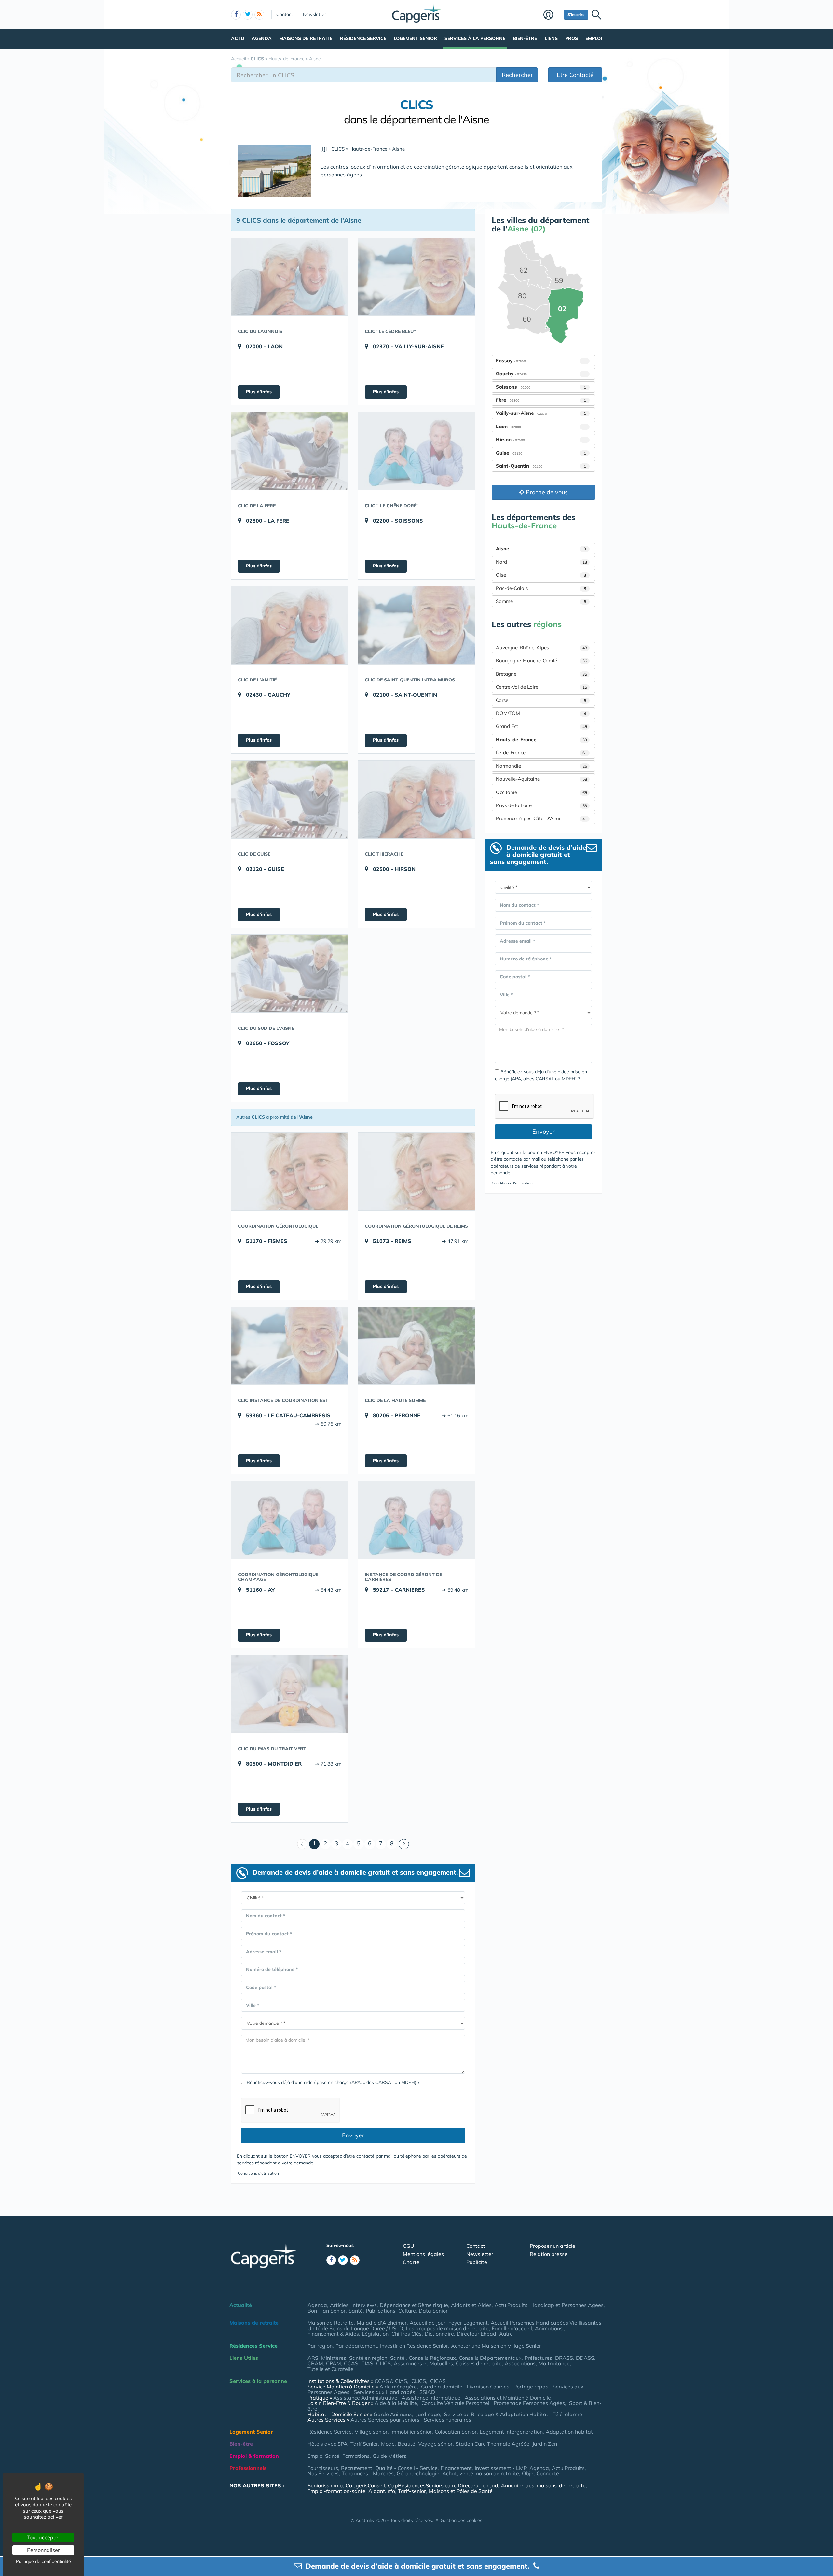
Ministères (334, 2358)
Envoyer (353, 2135)
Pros (572, 38)
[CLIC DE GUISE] (290, 799)
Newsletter (314, 14)
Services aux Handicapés (384, 2392)
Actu (238, 38)
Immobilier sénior (411, 2432)
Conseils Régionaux (432, 2358)
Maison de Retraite (331, 2323)
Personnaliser (43, 2550)
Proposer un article (553, 2246)
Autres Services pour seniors (385, 2420)
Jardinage (428, 2414)
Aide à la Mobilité (396, 2403)
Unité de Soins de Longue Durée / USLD (355, 2328)
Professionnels (248, 2468)
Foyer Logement (468, 2323)
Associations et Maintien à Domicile (508, 2398)
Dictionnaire (439, 2334)
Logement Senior (415, 38)
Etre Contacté (575, 75)
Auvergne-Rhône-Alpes (541, 647)
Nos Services (323, 2473)
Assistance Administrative (365, 2398)
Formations (356, 2456)
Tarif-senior (412, 2491)
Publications (381, 2311)
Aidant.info (382, 2491)
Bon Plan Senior (327, 2311)
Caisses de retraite (479, 2363)
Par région (320, 2346)
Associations (520, 2363)
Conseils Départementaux (490, 2358)
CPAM (334, 2363)
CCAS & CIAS (391, 2381)
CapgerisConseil (365, 2485)
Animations (549, 2328)
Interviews (364, 2305)
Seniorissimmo (325, 2485)
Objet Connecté (540, 2473)
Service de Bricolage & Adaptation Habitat (496, 2414)
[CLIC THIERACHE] (416, 799)
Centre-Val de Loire (541, 687)
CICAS (438, 2381)
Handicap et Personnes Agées (567, 2305)
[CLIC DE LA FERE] (290, 451)
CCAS (351, 2363)
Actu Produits (511, 2305)
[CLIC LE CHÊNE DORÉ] (416, 451)
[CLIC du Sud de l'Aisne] (290, 973)
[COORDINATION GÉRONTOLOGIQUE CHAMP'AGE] (290, 1520)
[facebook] (236, 15)
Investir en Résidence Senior (414, 2346)
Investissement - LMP (501, 2468)
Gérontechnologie (418, 2473)
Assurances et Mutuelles (423, 2363)
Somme (541, 601)
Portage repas (531, 2387)
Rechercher (517, 75)
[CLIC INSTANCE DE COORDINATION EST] (290, 1346)
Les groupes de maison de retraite (447, 2328)
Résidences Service (253, 2346)
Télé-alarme (567, 2414)
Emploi (594, 38)
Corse (541, 700)
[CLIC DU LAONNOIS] (290, 277)
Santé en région (368, 2358)
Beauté (406, 2444)
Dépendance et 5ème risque (414, 2305)
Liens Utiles (244, 2358)
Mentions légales (423, 2254)
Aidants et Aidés (471, 2305)
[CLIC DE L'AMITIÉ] (290, 625)
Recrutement (357, 2468)
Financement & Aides (333, 2334)
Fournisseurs (323, 2468)
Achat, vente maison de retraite (481, 2473)
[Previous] (302, 1844)
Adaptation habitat (569, 2432)
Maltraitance (554, 2363)
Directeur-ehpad (478, 2485)
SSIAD (427, 2392)
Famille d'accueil (512, 2328)
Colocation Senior (456, 2432)
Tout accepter (43, 2537)
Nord (541, 562)
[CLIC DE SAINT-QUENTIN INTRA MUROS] (416, 625)
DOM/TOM (541, 713)
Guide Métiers (389, 2456)
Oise (541, 575)
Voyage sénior (435, 2444)
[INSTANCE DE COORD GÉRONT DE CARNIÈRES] (416, 1520)
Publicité (477, 2262)
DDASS (585, 2358)
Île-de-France (541, 753)
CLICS (383, 2363)
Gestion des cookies (461, 2520)
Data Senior (433, 2311)
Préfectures (538, 2358)
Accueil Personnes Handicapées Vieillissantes (546, 2323)
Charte (411, 2262)
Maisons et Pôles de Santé (461, 2491)
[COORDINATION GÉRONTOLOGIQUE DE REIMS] (416, 1171)
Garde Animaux (393, 2414)
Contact (285, 14)
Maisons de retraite (306, 38)
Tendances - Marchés (368, 2473)
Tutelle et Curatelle (330, 2369)
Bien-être (525, 38)
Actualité (241, 2305)
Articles (339, 2305)
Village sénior (371, 2432)
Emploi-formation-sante (336, 2491)
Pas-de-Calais (541, 588)
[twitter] (248, 15)
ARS (313, 2358)
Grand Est (541, 726)
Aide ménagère (398, 2387)
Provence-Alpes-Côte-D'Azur (541, 818)
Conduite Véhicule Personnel (455, 2403)
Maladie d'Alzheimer (382, 2323)
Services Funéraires (447, 2420)
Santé (356, 2311)
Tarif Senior (364, 2444)
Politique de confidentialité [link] (43, 2561)
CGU (409, 2246)
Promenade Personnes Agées (529, 2403)
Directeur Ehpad (477, 2334)
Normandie (541, 766)
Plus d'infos (259, 392)
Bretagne (541, 674)
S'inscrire (576, 14)
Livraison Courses (488, 2387)
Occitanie (541, 792)
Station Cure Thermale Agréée (492, 2444)
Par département (356, 2346)
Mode (388, 2444)
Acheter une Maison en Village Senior (496, 2346)
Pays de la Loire (541, 805)
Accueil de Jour (428, 2323)
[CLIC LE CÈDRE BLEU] (416, 277)
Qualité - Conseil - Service (406, 2468)
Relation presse (549, 2254)
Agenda (262, 38)
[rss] (259, 15)
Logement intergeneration (511, 2432)
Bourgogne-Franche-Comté (541, 660)
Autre (506, 2334)
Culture (407, 2311)
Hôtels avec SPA (328, 2444)
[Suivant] (404, 1844)
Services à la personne (475, 38)
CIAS (367, 2363)
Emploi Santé (323, 2456)
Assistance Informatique (431, 2398)
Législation (375, 2334)
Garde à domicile (442, 2387)
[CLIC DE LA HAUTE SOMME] (416, 1346)
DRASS (564, 2358)
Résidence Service (363, 38)
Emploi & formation (254, 2456)
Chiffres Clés (407, 2334)
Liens (551, 38)
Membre (552, 15)
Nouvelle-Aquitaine (541, 779)
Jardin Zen (545, 2444)
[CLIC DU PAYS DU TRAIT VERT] (290, 1694)
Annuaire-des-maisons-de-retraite (543, 2485)
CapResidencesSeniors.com (421, 2485)
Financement (456, 2468)
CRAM (315, 2363)
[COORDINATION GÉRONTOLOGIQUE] (290, 1171)
